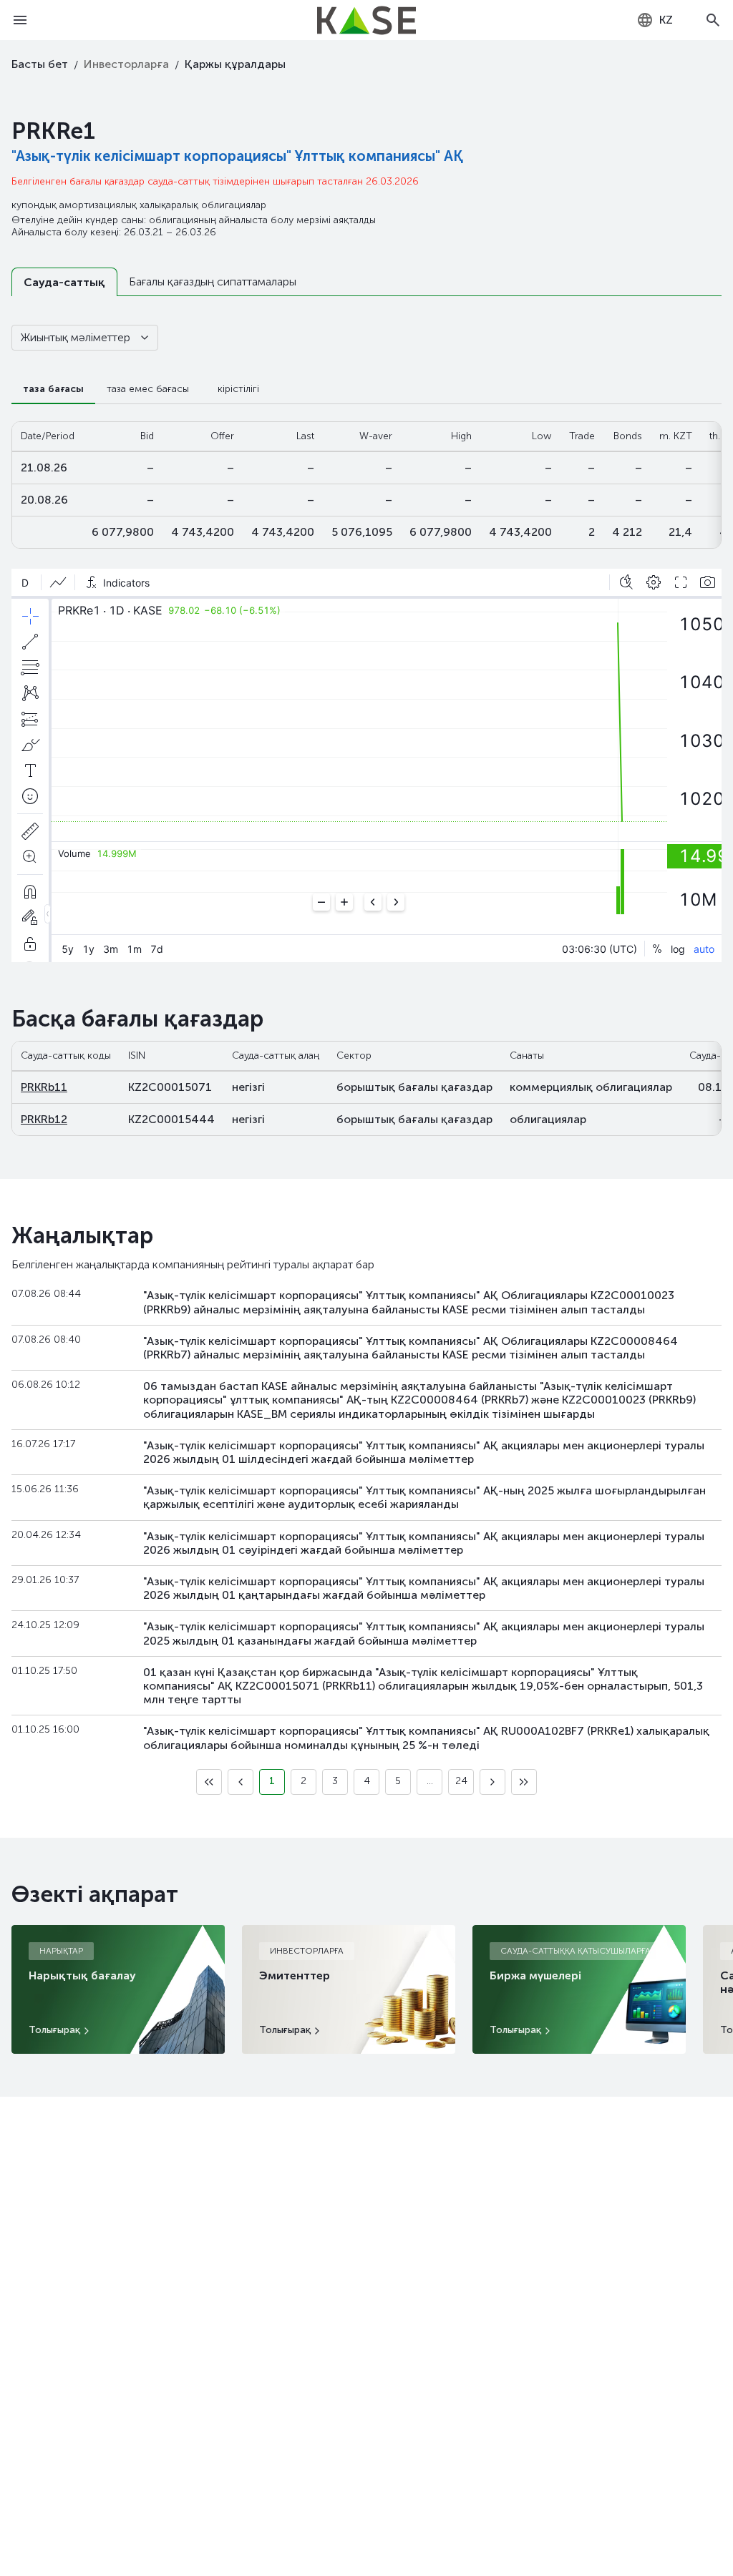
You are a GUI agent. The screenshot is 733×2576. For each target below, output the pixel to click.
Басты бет (40, 64)
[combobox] (655, 20)
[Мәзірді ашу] (20, 20)
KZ (666, 20)
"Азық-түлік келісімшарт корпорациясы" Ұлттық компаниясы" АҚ (237, 156)
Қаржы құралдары (235, 64)
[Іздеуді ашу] (713, 20)
